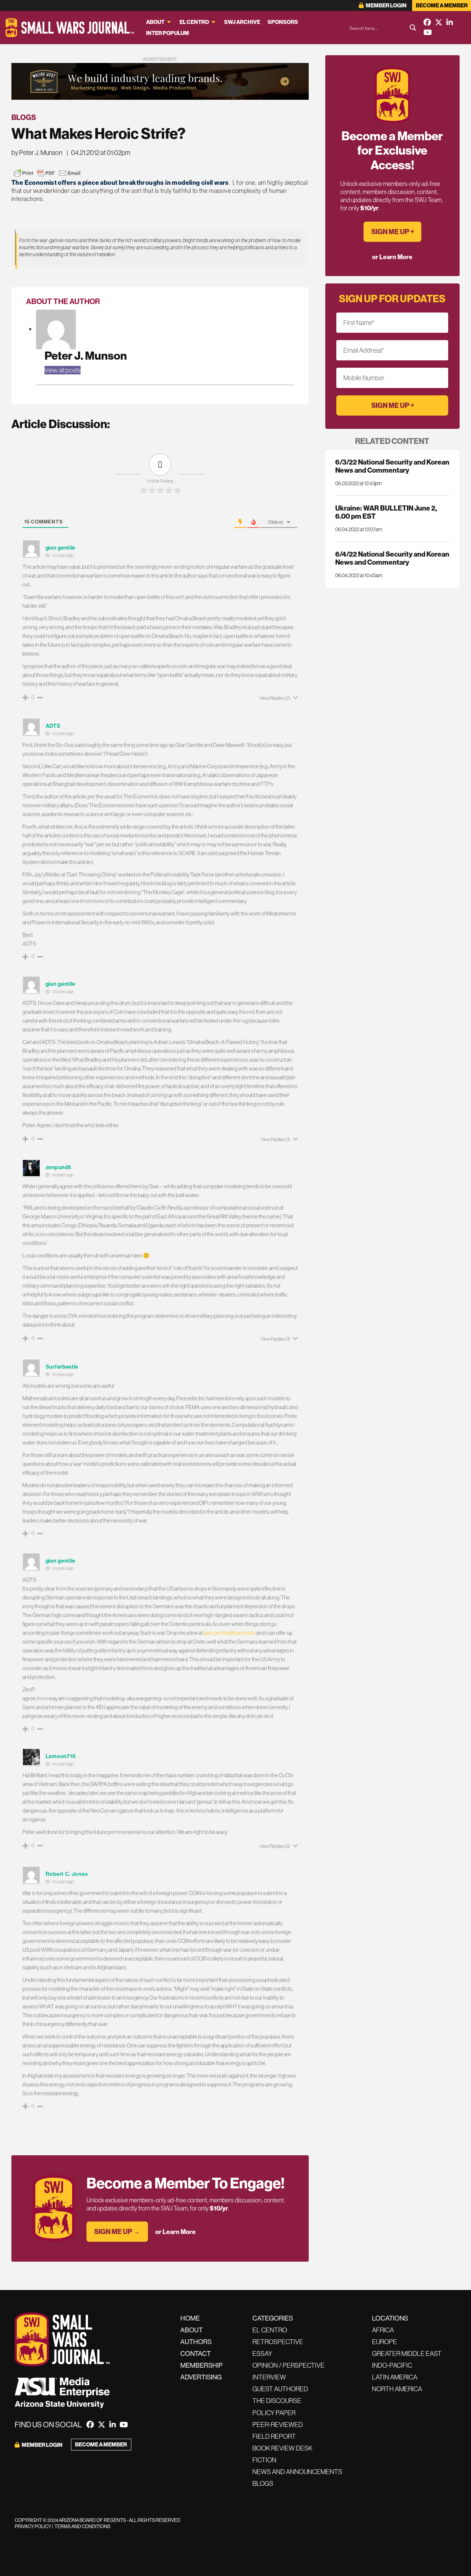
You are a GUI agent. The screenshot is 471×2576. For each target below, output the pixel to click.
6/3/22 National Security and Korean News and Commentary (392, 466)
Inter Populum (168, 33)
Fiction (264, 2460)
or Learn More (176, 2232)
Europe (385, 2342)
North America (397, 2389)
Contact (196, 2353)
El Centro (194, 22)
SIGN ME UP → (117, 2231)
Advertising (201, 2377)
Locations (390, 2318)
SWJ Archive (242, 22)
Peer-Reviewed (278, 2425)
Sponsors (283, 22)
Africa (383, 2330)
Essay (262, 2353)
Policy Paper (274, 2413)
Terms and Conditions (82, 2526)
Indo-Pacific (392, 2365)
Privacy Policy (33, 2526)
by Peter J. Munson (37, 153)
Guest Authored (280, 2389)
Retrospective (278, 2342)
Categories (273, 2318)
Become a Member (442, 5)
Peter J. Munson (86, 355)
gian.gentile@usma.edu (229, 1633)
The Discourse (277, 2401)
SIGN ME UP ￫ (392, 232)
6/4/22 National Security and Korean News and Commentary (392, 558)
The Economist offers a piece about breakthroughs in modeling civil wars (120, 182)
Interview (269, 2377)
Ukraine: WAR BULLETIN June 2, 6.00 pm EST (386, 512)
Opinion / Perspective (288, 2365)
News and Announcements (297, 2472)
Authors (196, 2342)
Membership (201, 2365)
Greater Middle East (407, 2353)
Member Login (386, 5)
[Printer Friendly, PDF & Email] (47, 173)
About (155, 22)
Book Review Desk (282, 2448)
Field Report (274, 2436)
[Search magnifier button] (413, 28)
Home (190, 2318)
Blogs (24, 117)
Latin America (395, 2377)
